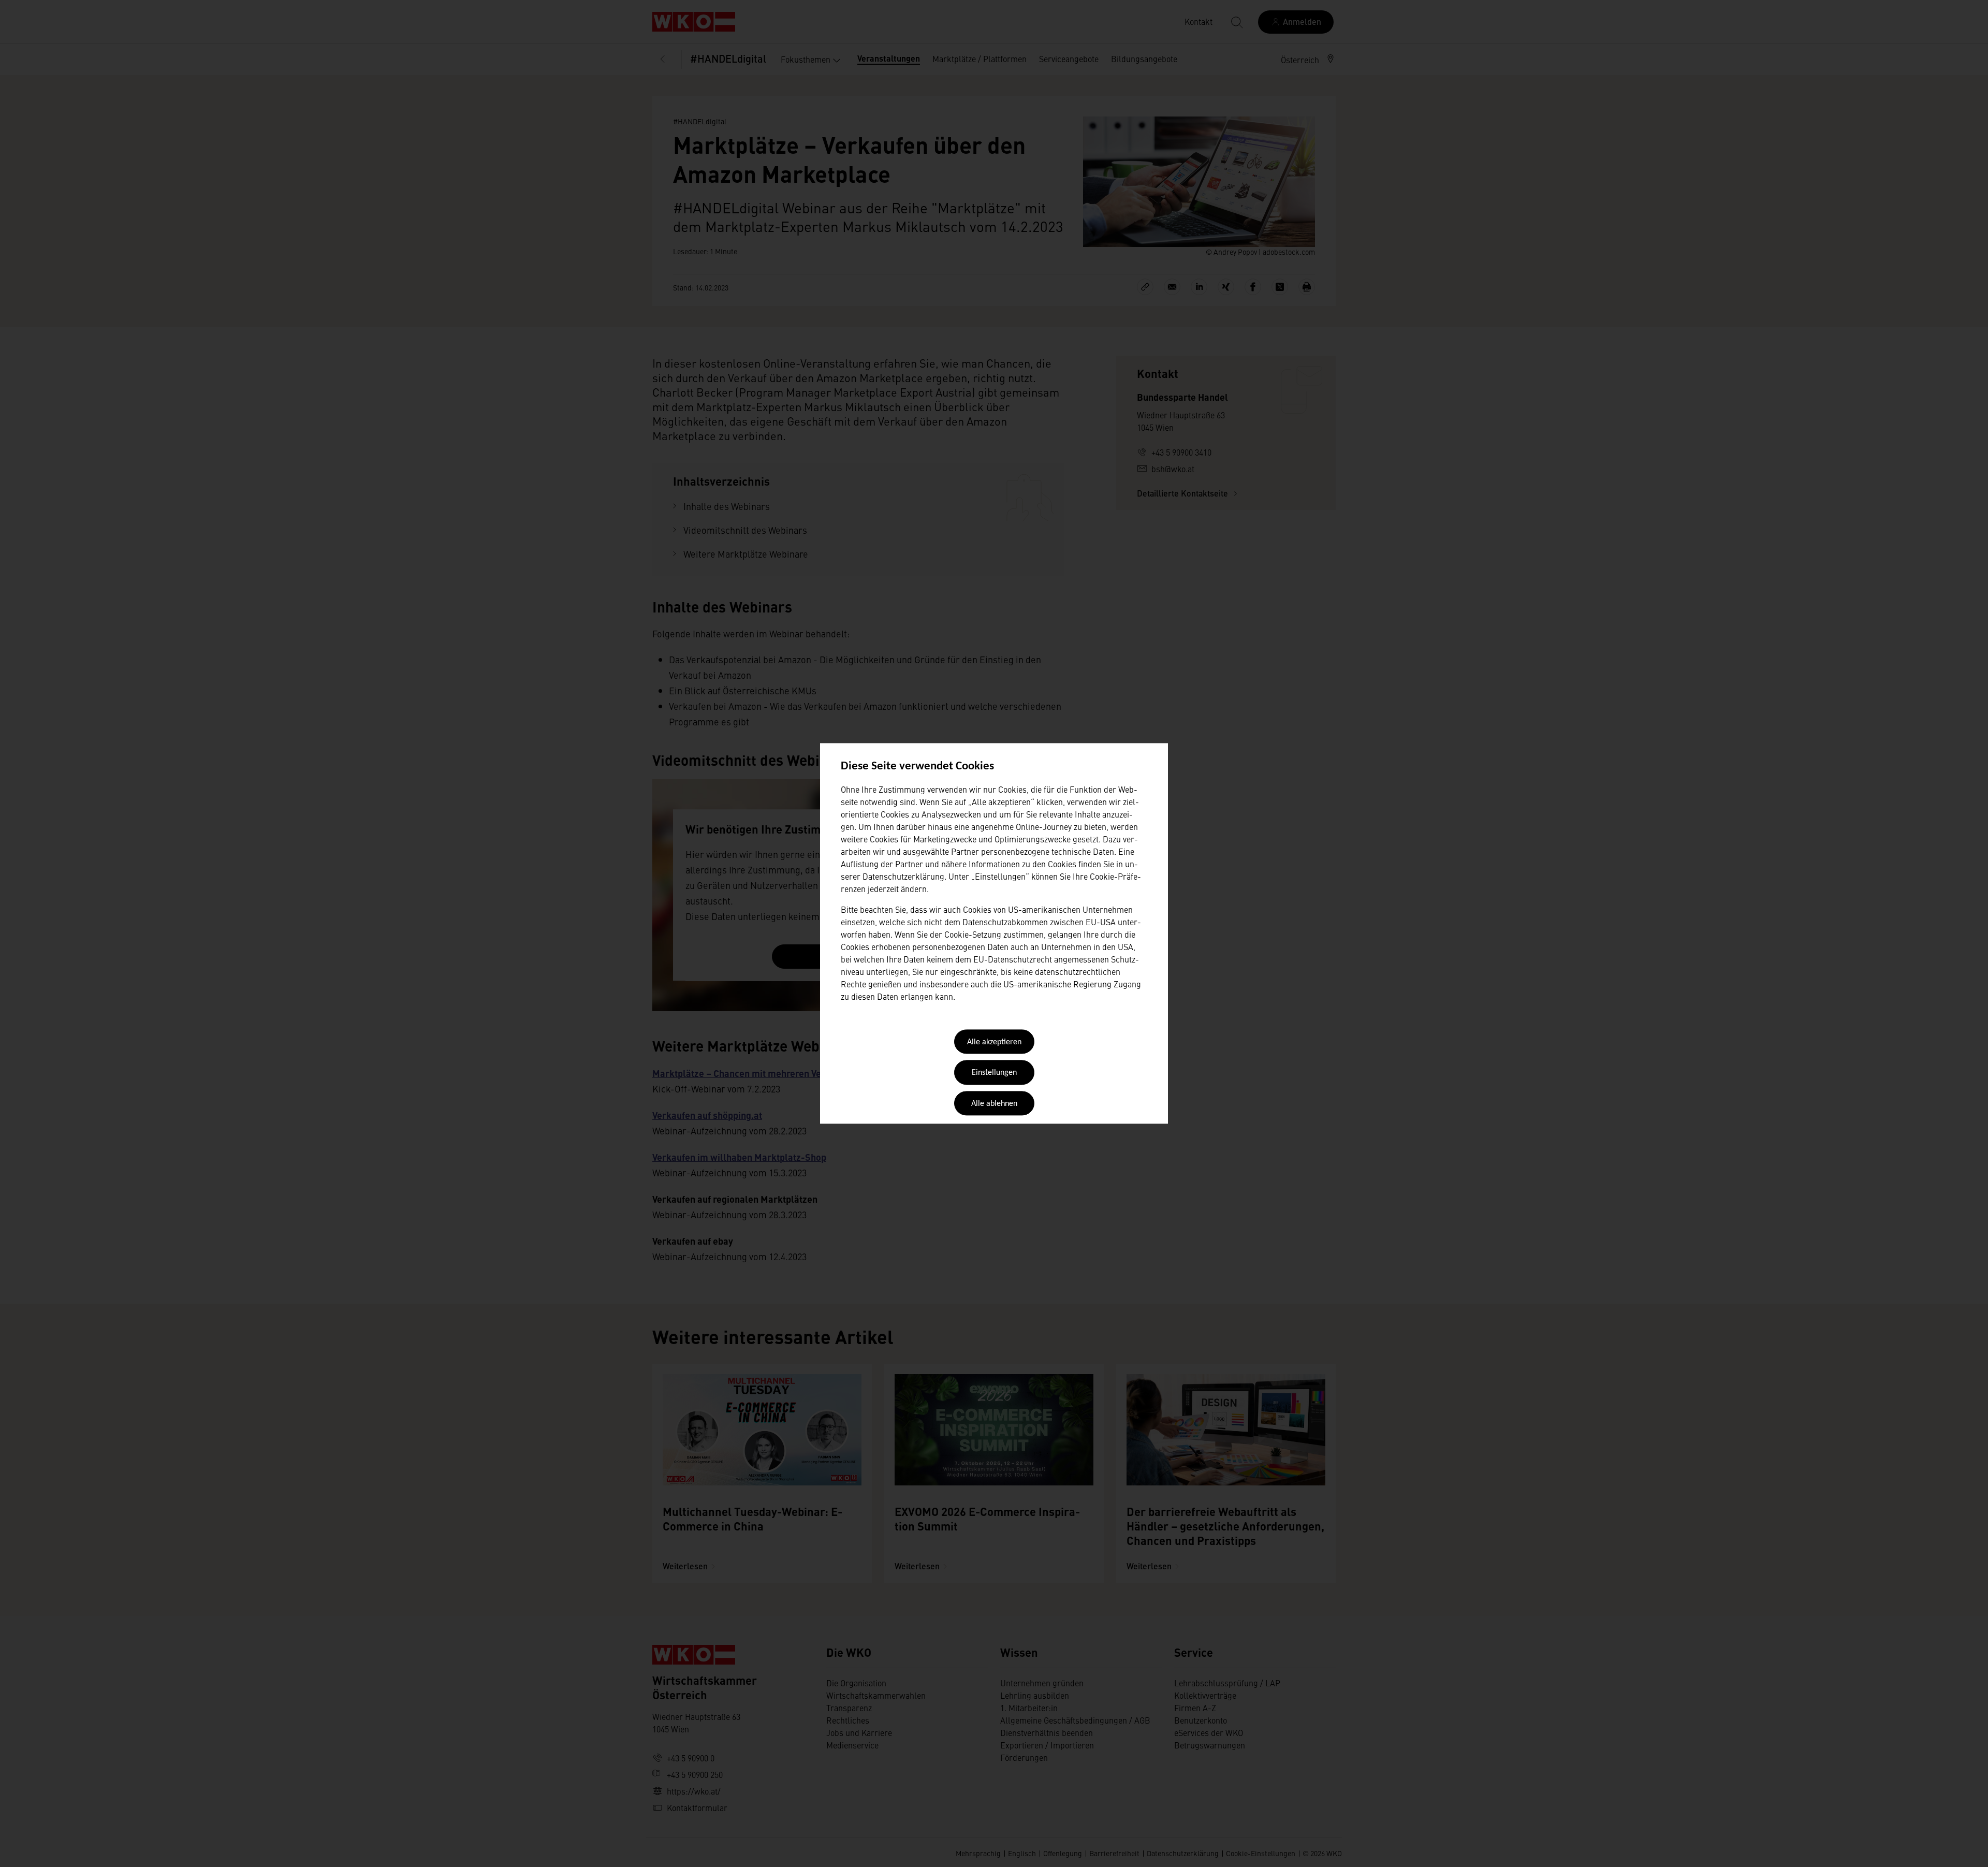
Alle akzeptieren (994, 1042)
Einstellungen (994, 1073)
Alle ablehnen (994, 1104)
